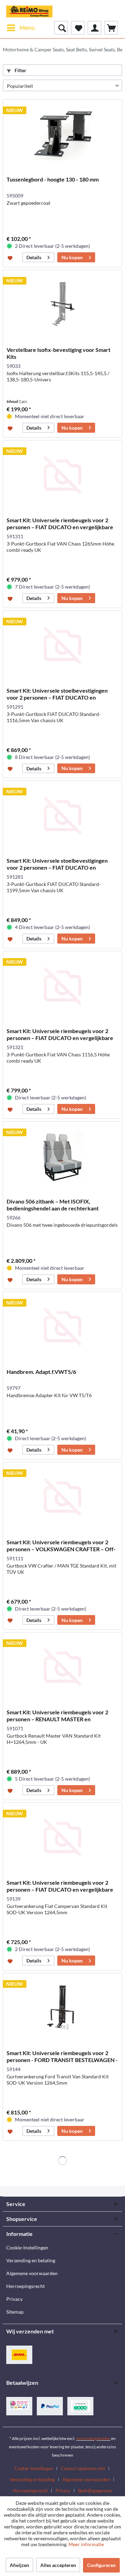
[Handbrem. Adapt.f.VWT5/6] (62, 1327)
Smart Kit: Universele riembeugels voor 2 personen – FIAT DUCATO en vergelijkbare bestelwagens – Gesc (60, 524)
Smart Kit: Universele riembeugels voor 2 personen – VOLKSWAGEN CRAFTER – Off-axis (61, 1546)
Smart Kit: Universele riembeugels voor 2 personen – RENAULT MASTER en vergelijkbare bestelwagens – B (57, 1716)
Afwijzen (19, 2565)
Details (34, 257)
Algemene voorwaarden (32, 2273)
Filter (20, 70)
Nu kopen (72, 257)
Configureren (101, 2565)
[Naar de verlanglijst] (11, 257)
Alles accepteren (58, 2565)
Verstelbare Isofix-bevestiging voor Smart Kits (59, 353)
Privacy (14, 2299)
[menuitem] (21, 28)
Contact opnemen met (83, 2468)
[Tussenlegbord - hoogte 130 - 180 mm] (62, 134)
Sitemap (15, 2312)
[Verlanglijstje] (78, 28)
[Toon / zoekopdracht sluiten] (61, 28)
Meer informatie (86, 2544)
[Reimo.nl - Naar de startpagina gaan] (29, 10)
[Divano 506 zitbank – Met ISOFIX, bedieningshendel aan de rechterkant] (62, 1156)
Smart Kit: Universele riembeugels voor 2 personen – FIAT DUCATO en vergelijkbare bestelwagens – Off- (60, 1886)
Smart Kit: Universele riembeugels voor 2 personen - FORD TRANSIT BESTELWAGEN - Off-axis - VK (62, 2056)
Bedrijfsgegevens (95, 2491)
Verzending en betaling (31, 2260)
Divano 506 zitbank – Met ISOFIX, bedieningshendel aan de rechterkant (53, 1205)
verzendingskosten (93, 2438)
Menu (27, 28)
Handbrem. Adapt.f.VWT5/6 (41, 1372)
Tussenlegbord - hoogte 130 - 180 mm (53, 179)
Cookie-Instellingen (27, 2248)
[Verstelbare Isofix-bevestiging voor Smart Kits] (62, 305)
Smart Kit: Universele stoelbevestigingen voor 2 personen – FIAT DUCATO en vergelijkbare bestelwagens (57, 694)
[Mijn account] (94, 28)
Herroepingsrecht (26, 2286)
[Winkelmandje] (111, 28)
